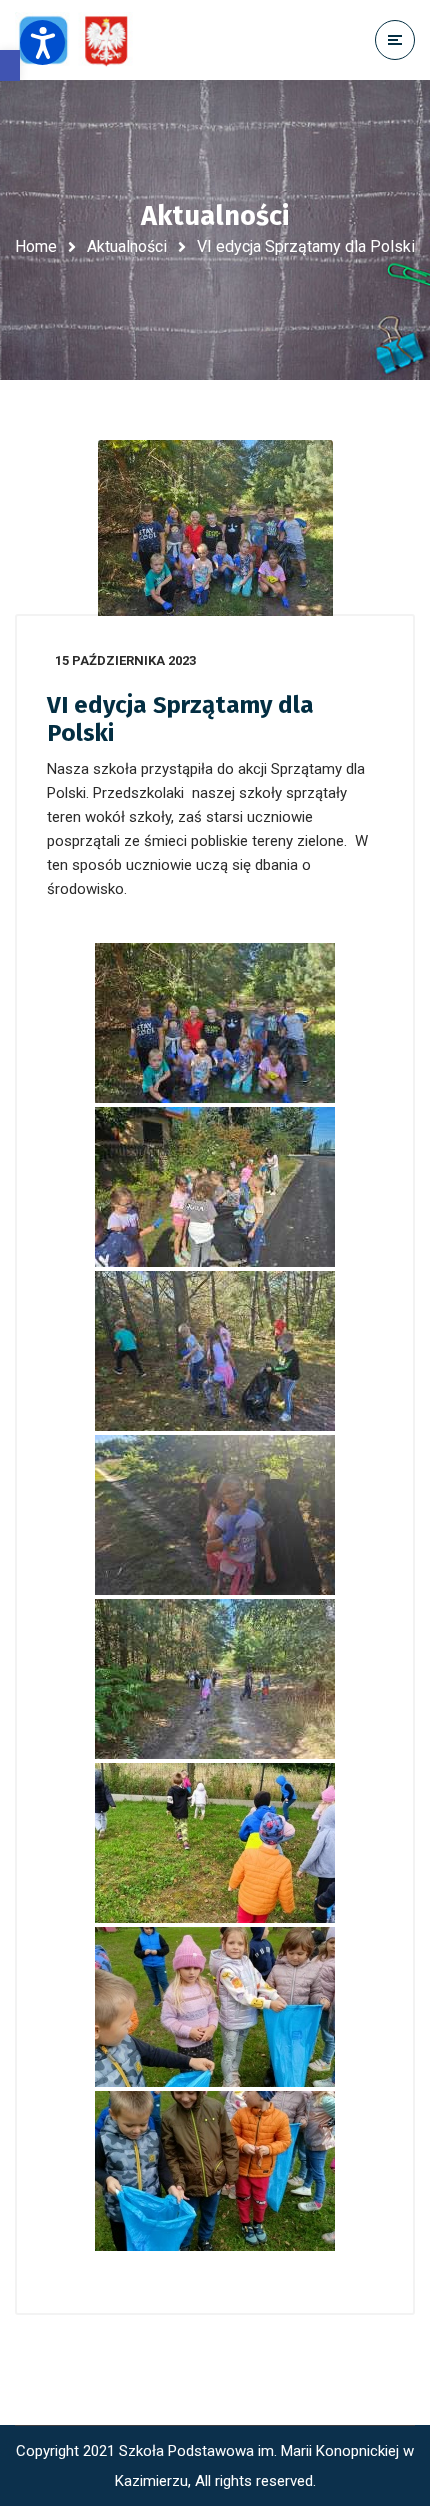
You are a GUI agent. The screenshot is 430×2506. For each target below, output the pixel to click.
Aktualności (127, 246)
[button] (10, 65)
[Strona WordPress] (83, 40)
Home (36, 246)
